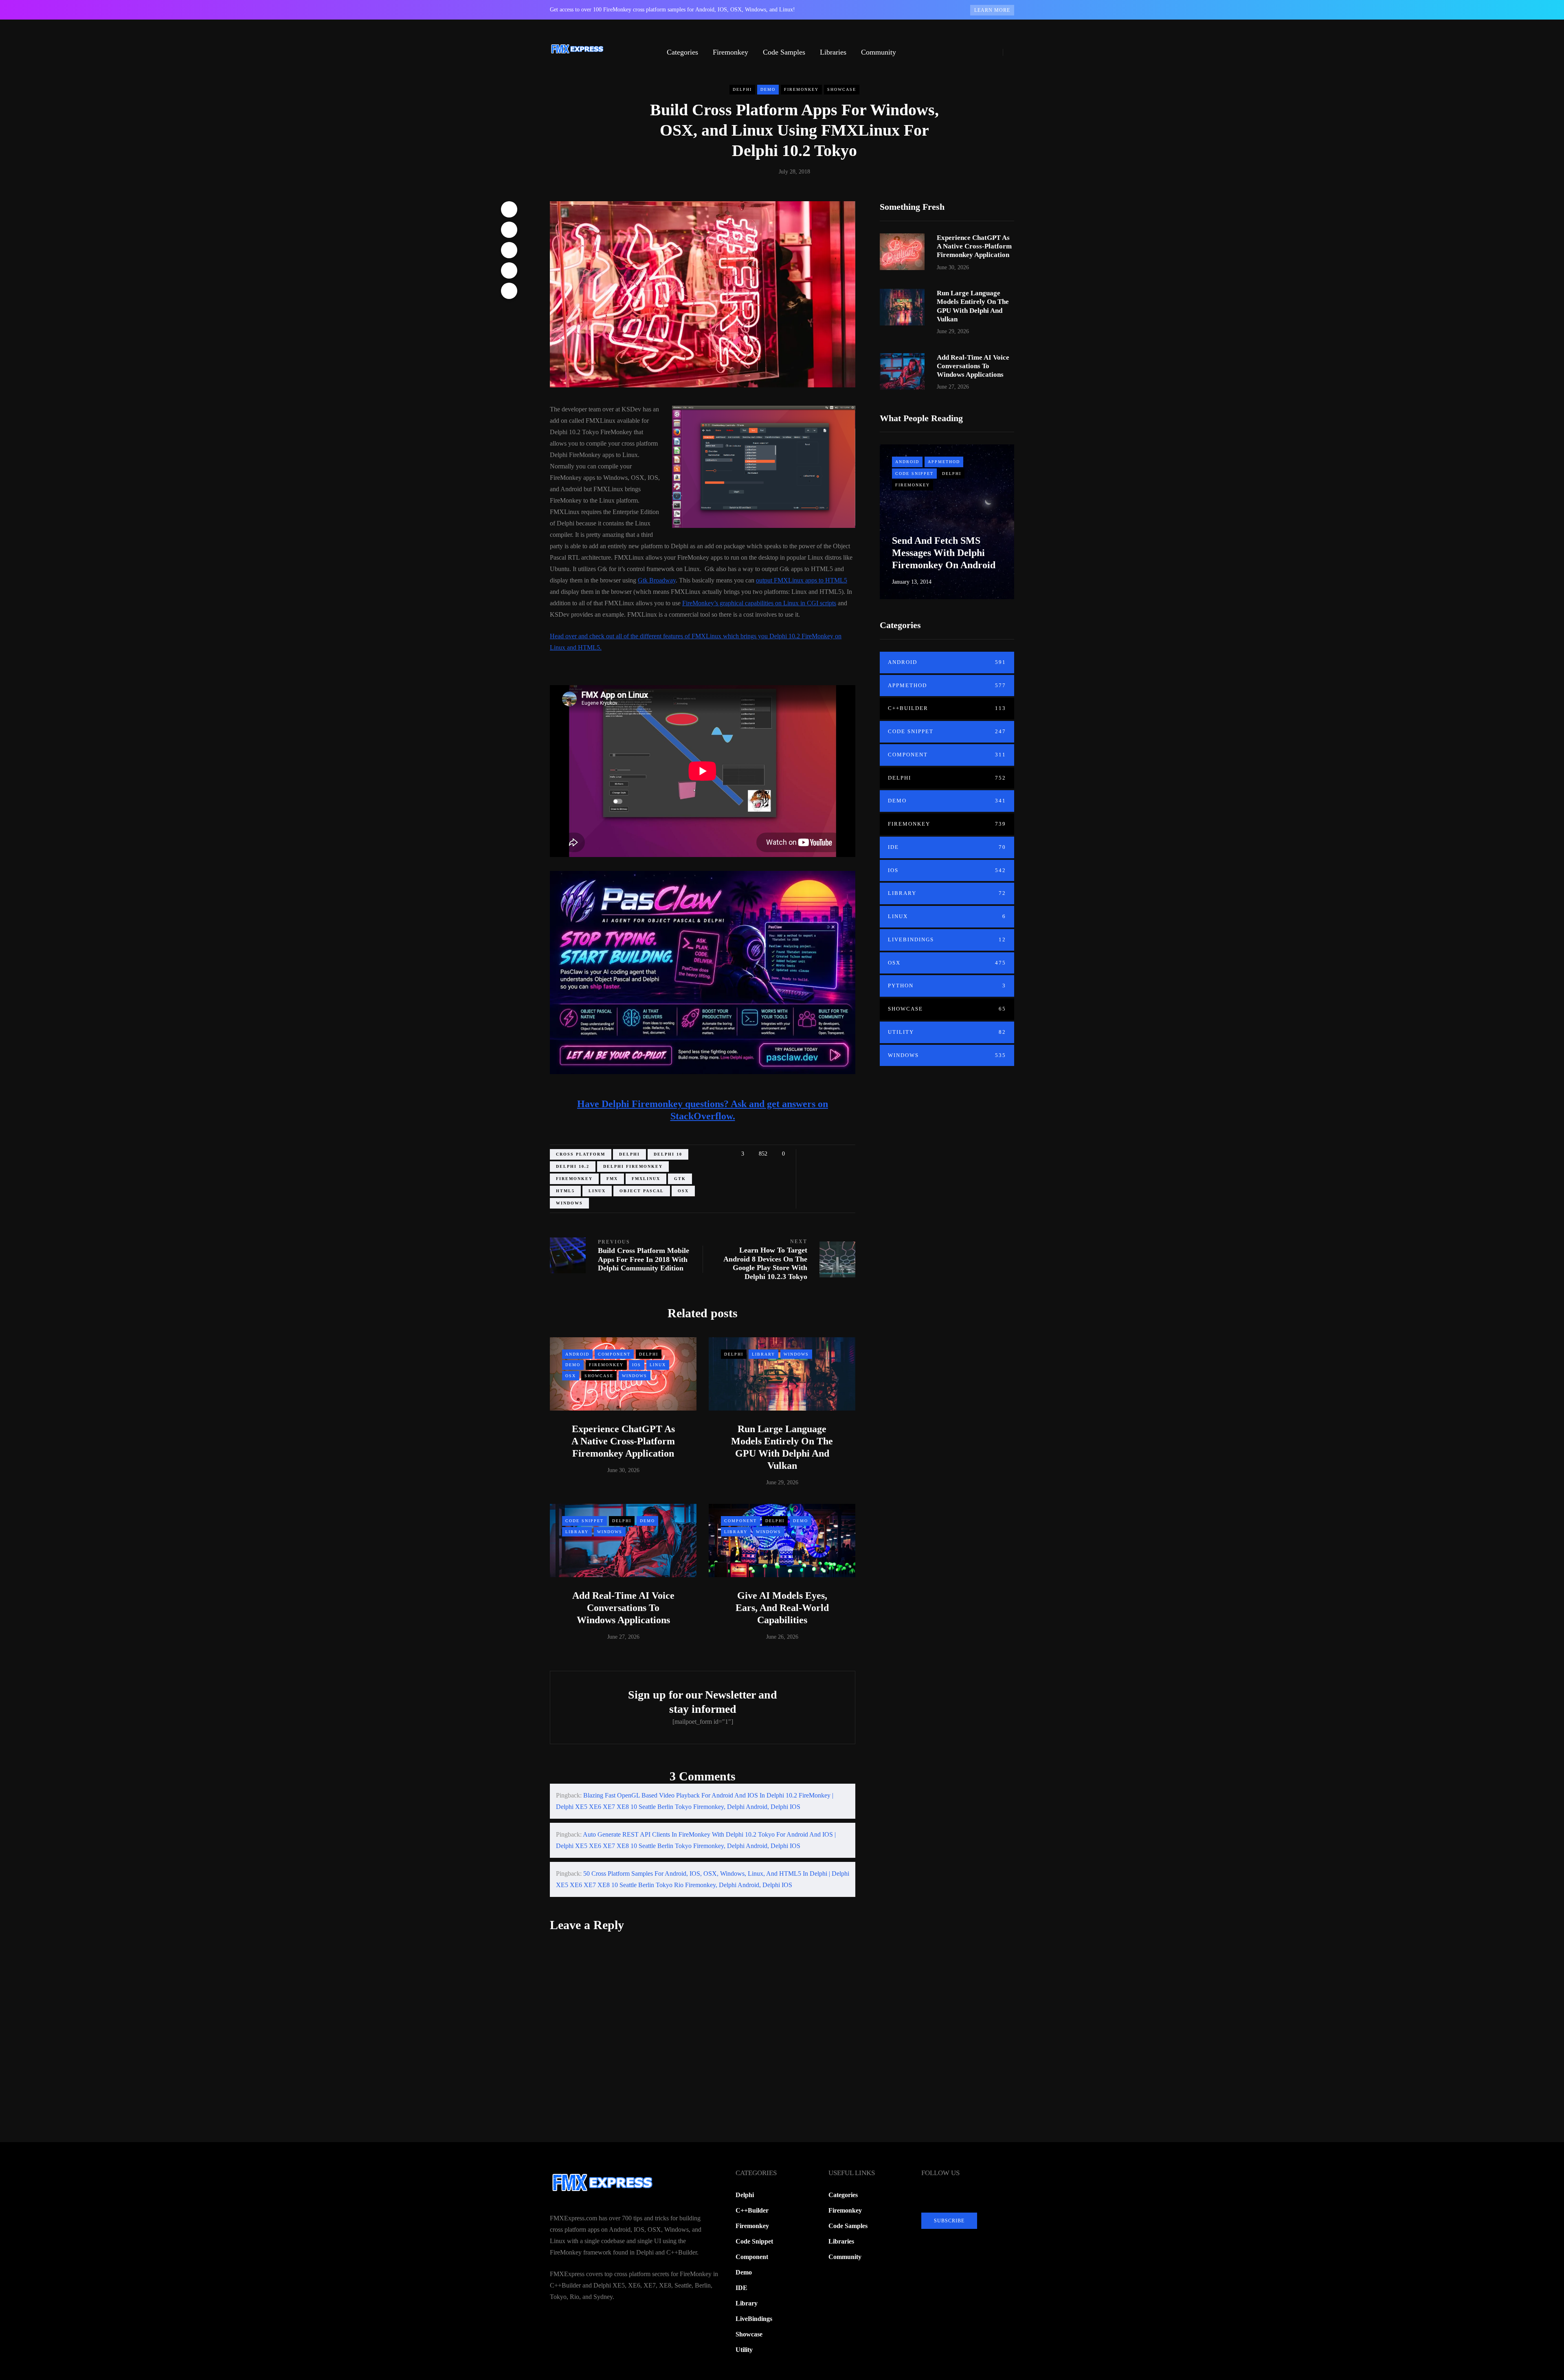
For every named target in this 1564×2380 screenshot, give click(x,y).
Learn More (992, 10)
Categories (682, 52)
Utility (947, 1032)
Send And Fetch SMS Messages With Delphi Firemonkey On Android (944, 553)
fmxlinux (646, 1179)
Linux (658, 1365)
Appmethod (944, 462)
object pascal (642, 1191)
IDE (947, 847)
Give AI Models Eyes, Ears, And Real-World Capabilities (782, 1608)
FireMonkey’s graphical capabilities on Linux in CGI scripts (759, 603)
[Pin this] (509, 270)
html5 (565, 1191)
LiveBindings (947, 939)
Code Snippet (584, 1521)
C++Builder (947, 708)
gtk (680, 1179)
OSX (571, 1376)
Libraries (833, 52)
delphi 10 (668, 1154)
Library (763, 1354)
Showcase (842, 89)
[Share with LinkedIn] (509, 250)
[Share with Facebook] (509, 209)
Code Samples (784, 52)
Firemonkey (730, 52)
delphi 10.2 (573, 1166)
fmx (612, 1179)
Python (947, 986)
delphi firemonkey (633, 1166)
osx (683, 1191)
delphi (629, 1154)
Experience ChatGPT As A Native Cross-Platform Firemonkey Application (623, 1441)
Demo (768, 89)
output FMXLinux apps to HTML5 (802, 580)
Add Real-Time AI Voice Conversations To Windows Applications (623, 1608)
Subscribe (949, 2221)
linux (597, 1191)
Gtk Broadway (657, 580)
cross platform (581, 1154)
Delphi (742, 89)
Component (614, 1354)
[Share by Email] (509, 291)
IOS (637, 1365)
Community (879, 52)
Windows (569, 1203)
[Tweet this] (509, 230)
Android (577, 1354)
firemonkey (574, 1179)
